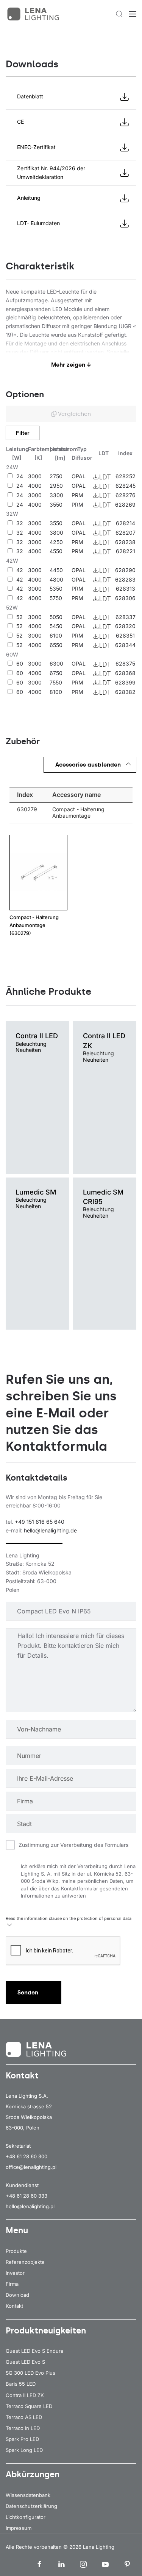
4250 (56, 542)
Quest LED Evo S (25, 2362)
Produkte (16, 2251)
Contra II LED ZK (25, 2395)
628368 (125, 673)
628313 (126, 589)
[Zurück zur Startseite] (34, 14)
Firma (12, 2284)
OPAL (79, 476)
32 (20, 523)
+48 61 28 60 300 (27, 2156)
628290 (125, 570)
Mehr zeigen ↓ (71, 365)
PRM (77, 495)
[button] (119, 14)
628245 (126, 486)
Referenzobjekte (25, 2262)
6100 (56, 635)
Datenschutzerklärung (31, 2506)
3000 (35, 476)
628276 (126, 495)
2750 (56, 476)
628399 (125, 682)
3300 (56, 495)
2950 (56, 486)
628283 (125, 579)
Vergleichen (74, 414)
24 (20, 476)
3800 (56, 533)
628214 (126, 523)
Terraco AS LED (24, 2417)
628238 (125, 542)
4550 (56, 551)
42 (20, 570)
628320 (125, 626)
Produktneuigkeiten (46, 2331)
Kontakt (14, 2306)
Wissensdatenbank (28, 2495)
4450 (56, 570)
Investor (15, 2273)
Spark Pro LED (22, 2439)
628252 (126, 476)
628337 (126, 617)
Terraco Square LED (29, 2406)
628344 (125, 645)
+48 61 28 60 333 (27, 2196)
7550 (56, 682)
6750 (56, 673)
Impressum (19, 2528)
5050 (56, 617)
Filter (23, 433)
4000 (35, 486)
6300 (56, 663)
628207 (126, 533)
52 (20, 617)
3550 (56, 505)
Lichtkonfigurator (26, 2517)
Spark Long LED (24, 2450)
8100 (56, 692)
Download (17, 2295)
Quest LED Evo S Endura (34, 2351)
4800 (56, 579)
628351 (125, 635)
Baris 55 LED (21, 2384)
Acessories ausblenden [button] (88, 765)
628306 (125, 598)
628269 (125, 505)
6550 (56, 645)
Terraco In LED (23, 2428)
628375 (125, 663)
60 (20, 663)
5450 (56, 626)
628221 (126, 551)
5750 (56, 598)
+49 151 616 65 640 (40, 1522)
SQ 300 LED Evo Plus (30, 2373)
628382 (125, 692)
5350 (56, 589)
